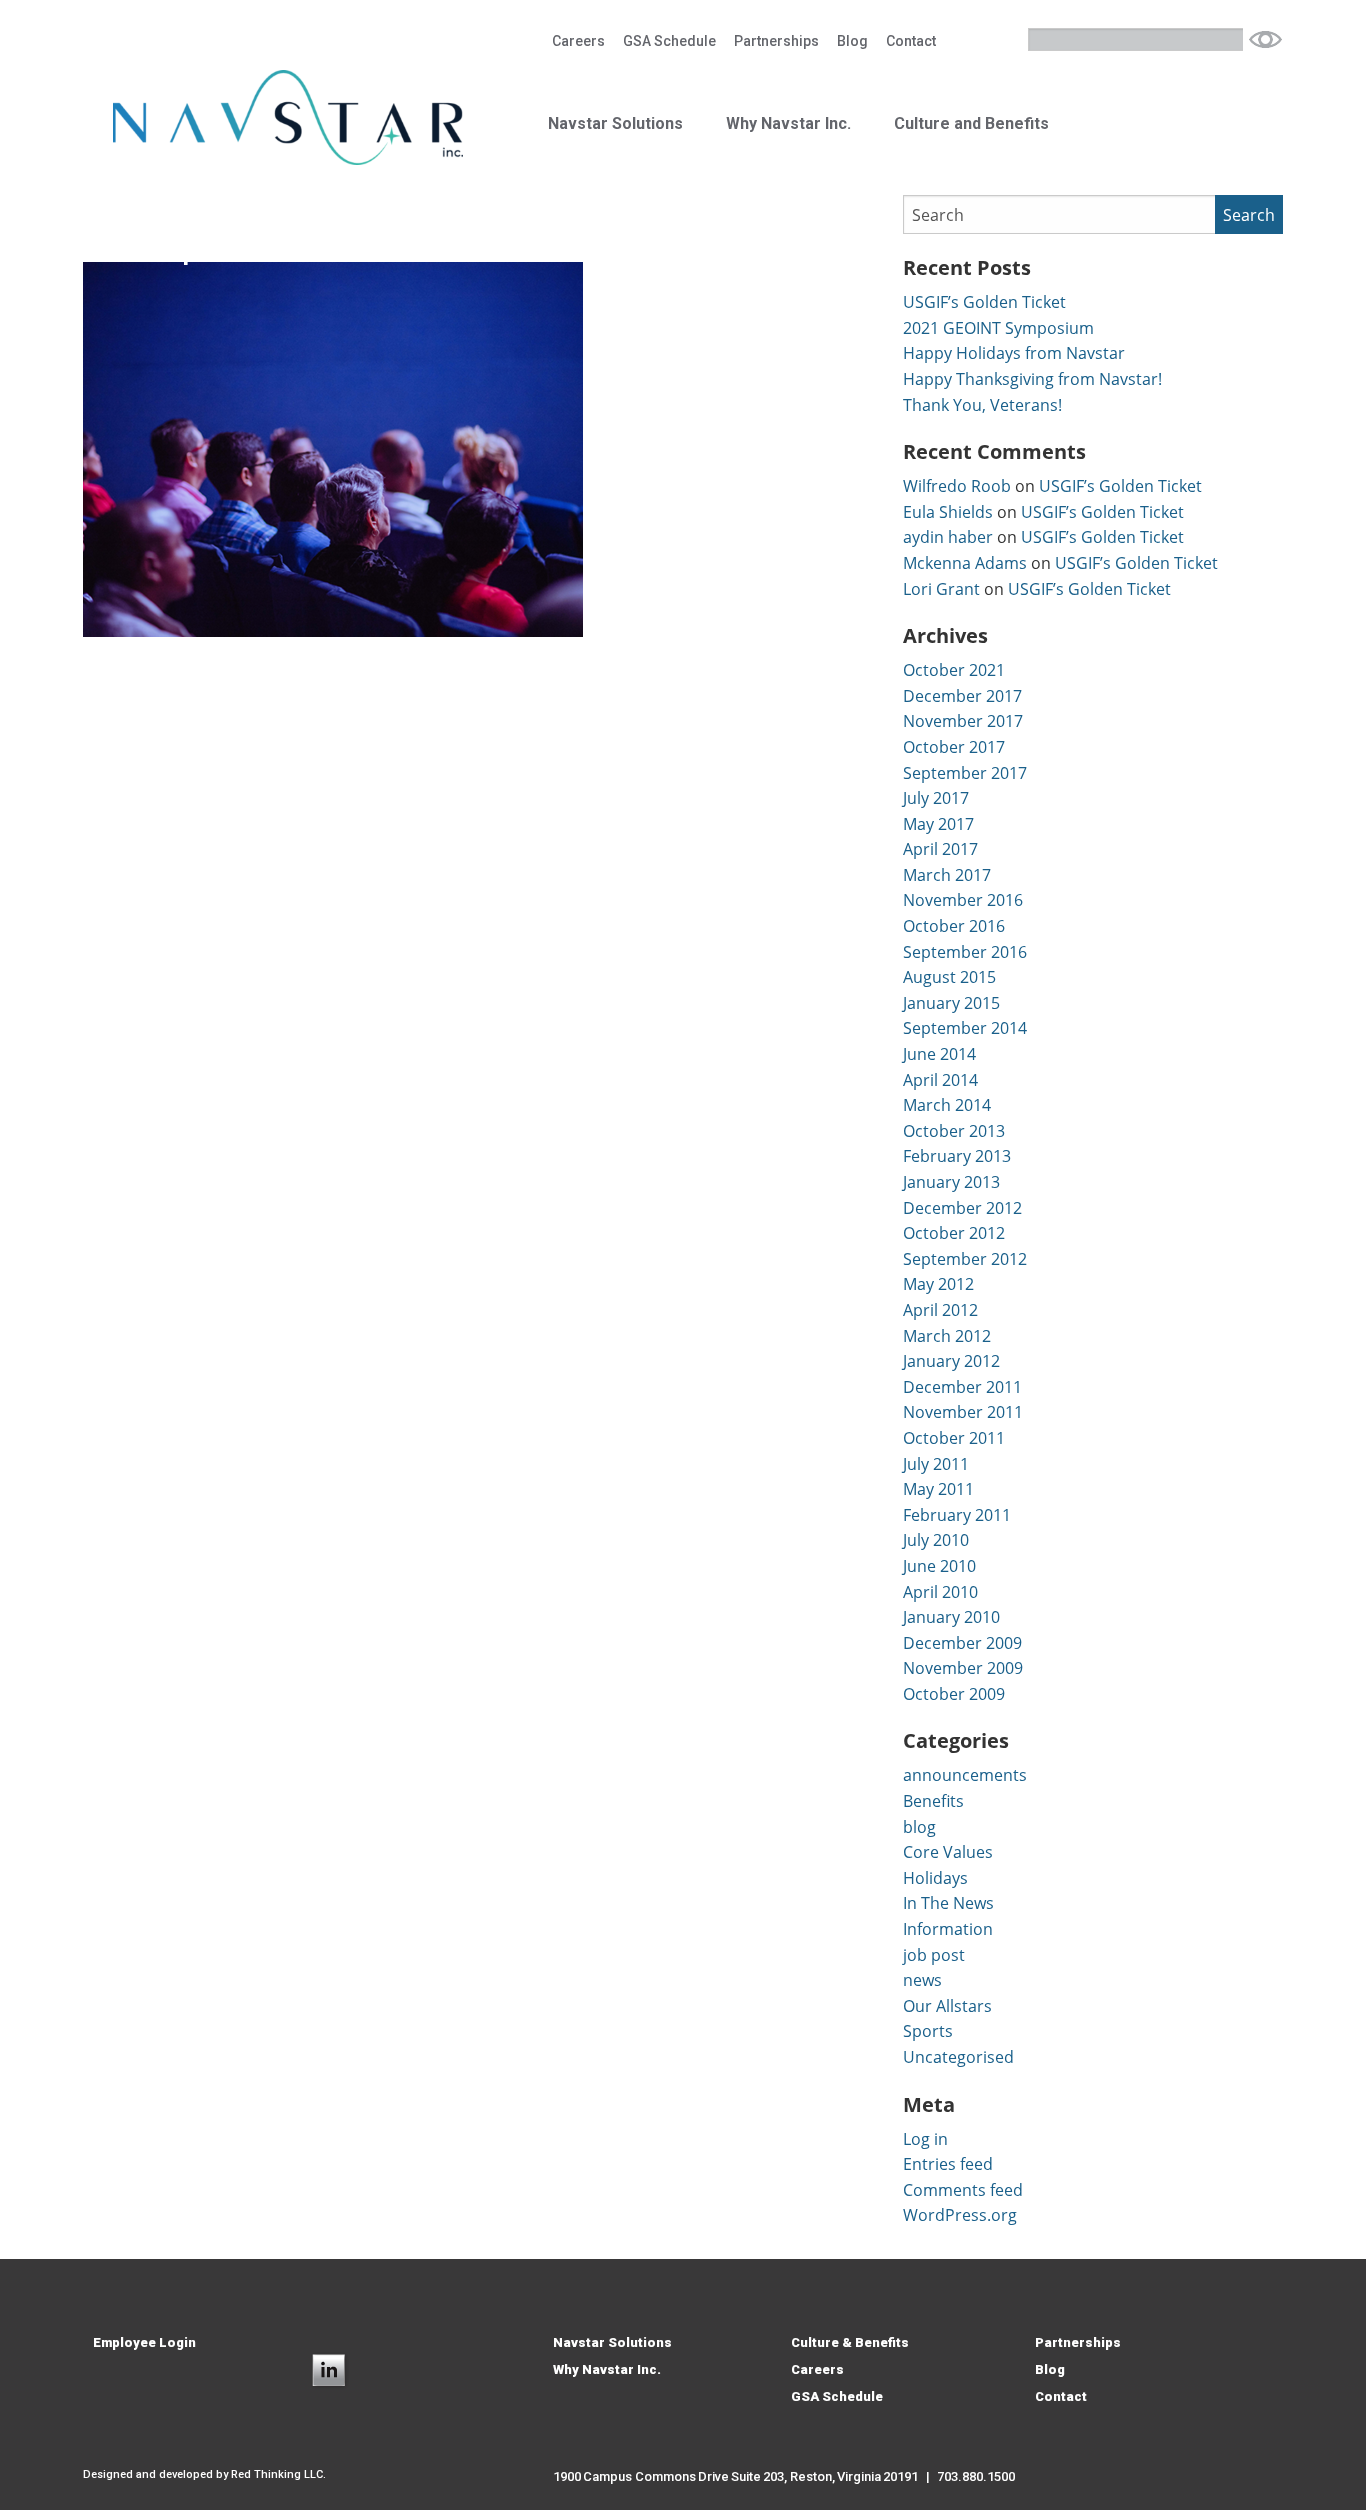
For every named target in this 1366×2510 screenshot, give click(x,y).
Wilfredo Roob (957, 486)
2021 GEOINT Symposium (998, 328)
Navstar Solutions (615, 123)
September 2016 (965, 952)
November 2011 (963, 1412)
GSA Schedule (669, 41)
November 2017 (963, 721)
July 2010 (936, 1540)
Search (1265, 39)
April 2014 (940, 1080)
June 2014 (939, 1054)
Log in (925, 2139)
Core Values (948, 1852)
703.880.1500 (976, 2476)
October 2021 (954, 670)
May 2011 (938, 1489)
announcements (965, 1775)
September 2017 (965, 773)
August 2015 (949, 977)
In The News (948, 1903)
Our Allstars (947, 2006)
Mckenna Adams (965, 563)
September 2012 (965, 1259)
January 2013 (951, 1182)
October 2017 (954, 747)
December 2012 (962, 1208)
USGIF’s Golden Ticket (984, 302)
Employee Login (144, 2342)
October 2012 (954, 1233)
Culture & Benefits (850, 2342)
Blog (852, 41)
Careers (578, 41)
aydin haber (948, 537)
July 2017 (936, 798)
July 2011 (936, 1464)
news (922, 1980)
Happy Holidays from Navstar (1014, 353)
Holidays (935, 1878)
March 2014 (947, 1105)
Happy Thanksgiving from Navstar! (1032, 379)
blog (919, 1827)
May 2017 (938, 824)
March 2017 (947, 875)
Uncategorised (958, 2057)
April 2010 (940, 1592)
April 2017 (940, 849)
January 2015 (951, 1003)
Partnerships (776, 41)
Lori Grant (941, 589)
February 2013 (957, 1156)
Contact (911, 41)
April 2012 (940, 1310)
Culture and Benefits (971, 123)
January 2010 (951, 1617)
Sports (928, 2031)
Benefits (933, 1801)
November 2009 (963, 1668)
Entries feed (948, 2164)
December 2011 (962, 1387)
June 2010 (939, 1566)
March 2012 (947, 1336)
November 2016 (963, 900)
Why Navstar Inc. (788, 123)
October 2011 (954, 1438)
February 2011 (957, 1515)
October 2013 (954, 1131)
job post (934, 1955)
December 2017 (962, 696)
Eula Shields (948, 512)
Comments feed (963, 2190)
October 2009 (954, 1694)
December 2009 (962, 1643)
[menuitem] (578, 41)
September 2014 (965, 1028)
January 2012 (951, 1361)
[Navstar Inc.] (288, 116)
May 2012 (938, 1284)
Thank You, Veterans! (982, 405)
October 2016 (954, 926)
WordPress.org (960, 2215)
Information (948, 1929)
